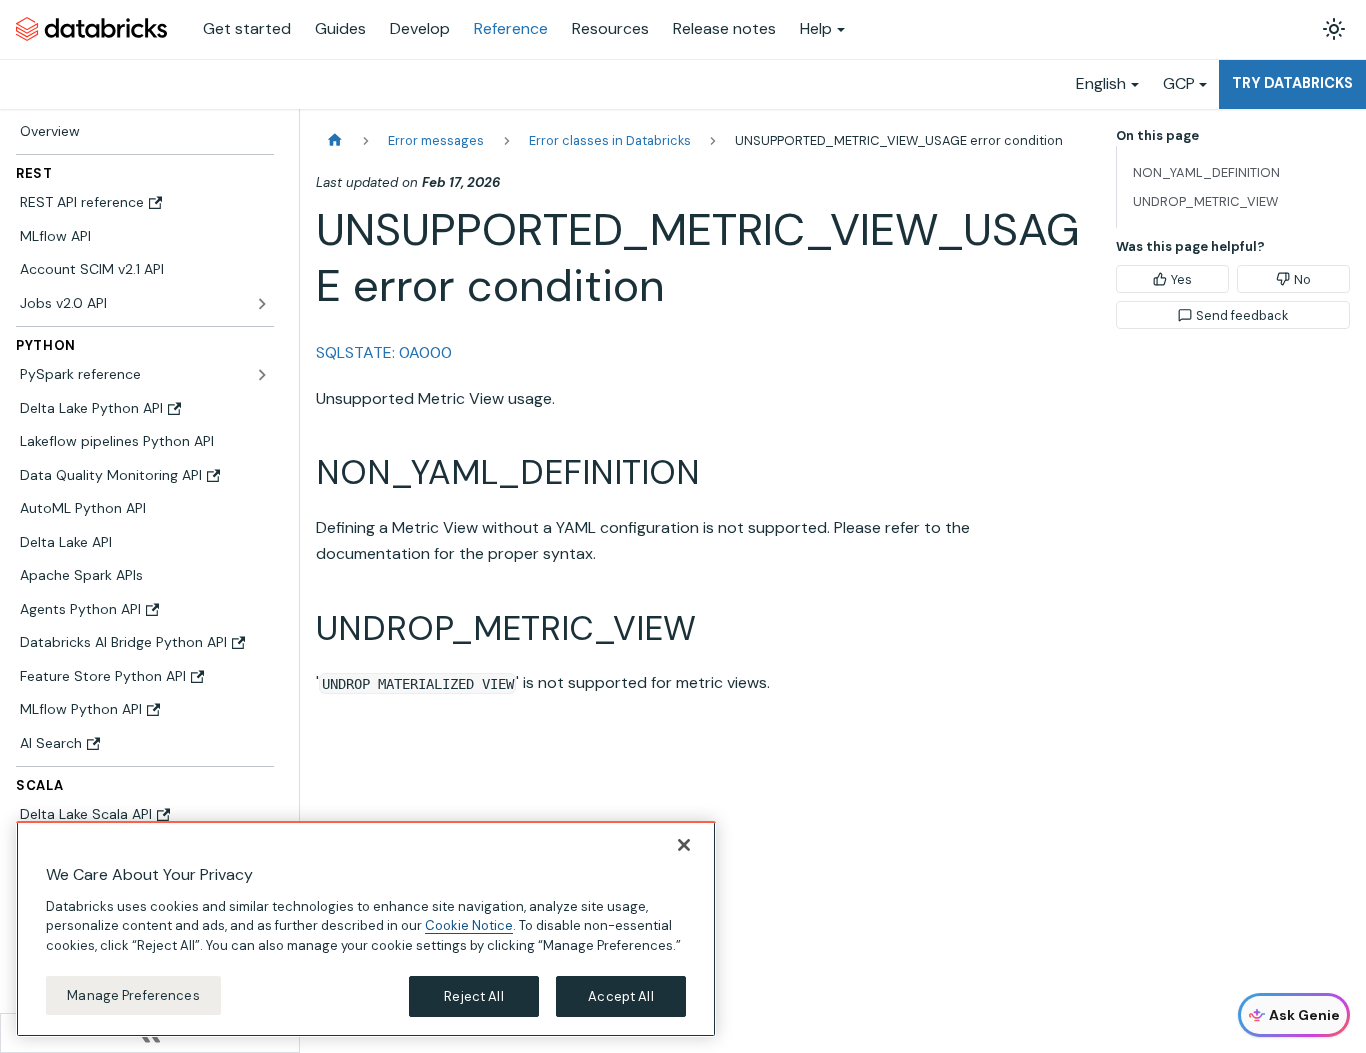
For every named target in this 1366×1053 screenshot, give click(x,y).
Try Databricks (1292, 83)
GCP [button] (1179, 83)
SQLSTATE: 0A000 (384, 352)
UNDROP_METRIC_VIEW (1205, 201)
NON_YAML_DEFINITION (1206, 172)
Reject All (473, 995)
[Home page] (335, 140)
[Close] (684, 845)
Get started (247, 28)
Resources (610, 28)
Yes (1181, 279)
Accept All (620, 995)
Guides (340, 28)
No (1302, 279)
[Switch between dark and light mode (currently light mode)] (1334, 29)
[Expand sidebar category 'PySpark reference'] (262, 375)
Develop (420, 28)
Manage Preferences (133, 994)
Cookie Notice (469, 925)
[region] (366, 929)
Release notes (724, 28)
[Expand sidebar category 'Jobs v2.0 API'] (262, 304)
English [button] (1101, 83)
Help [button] (816, 28)
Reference (511, 28)
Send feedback (1242, 315)
